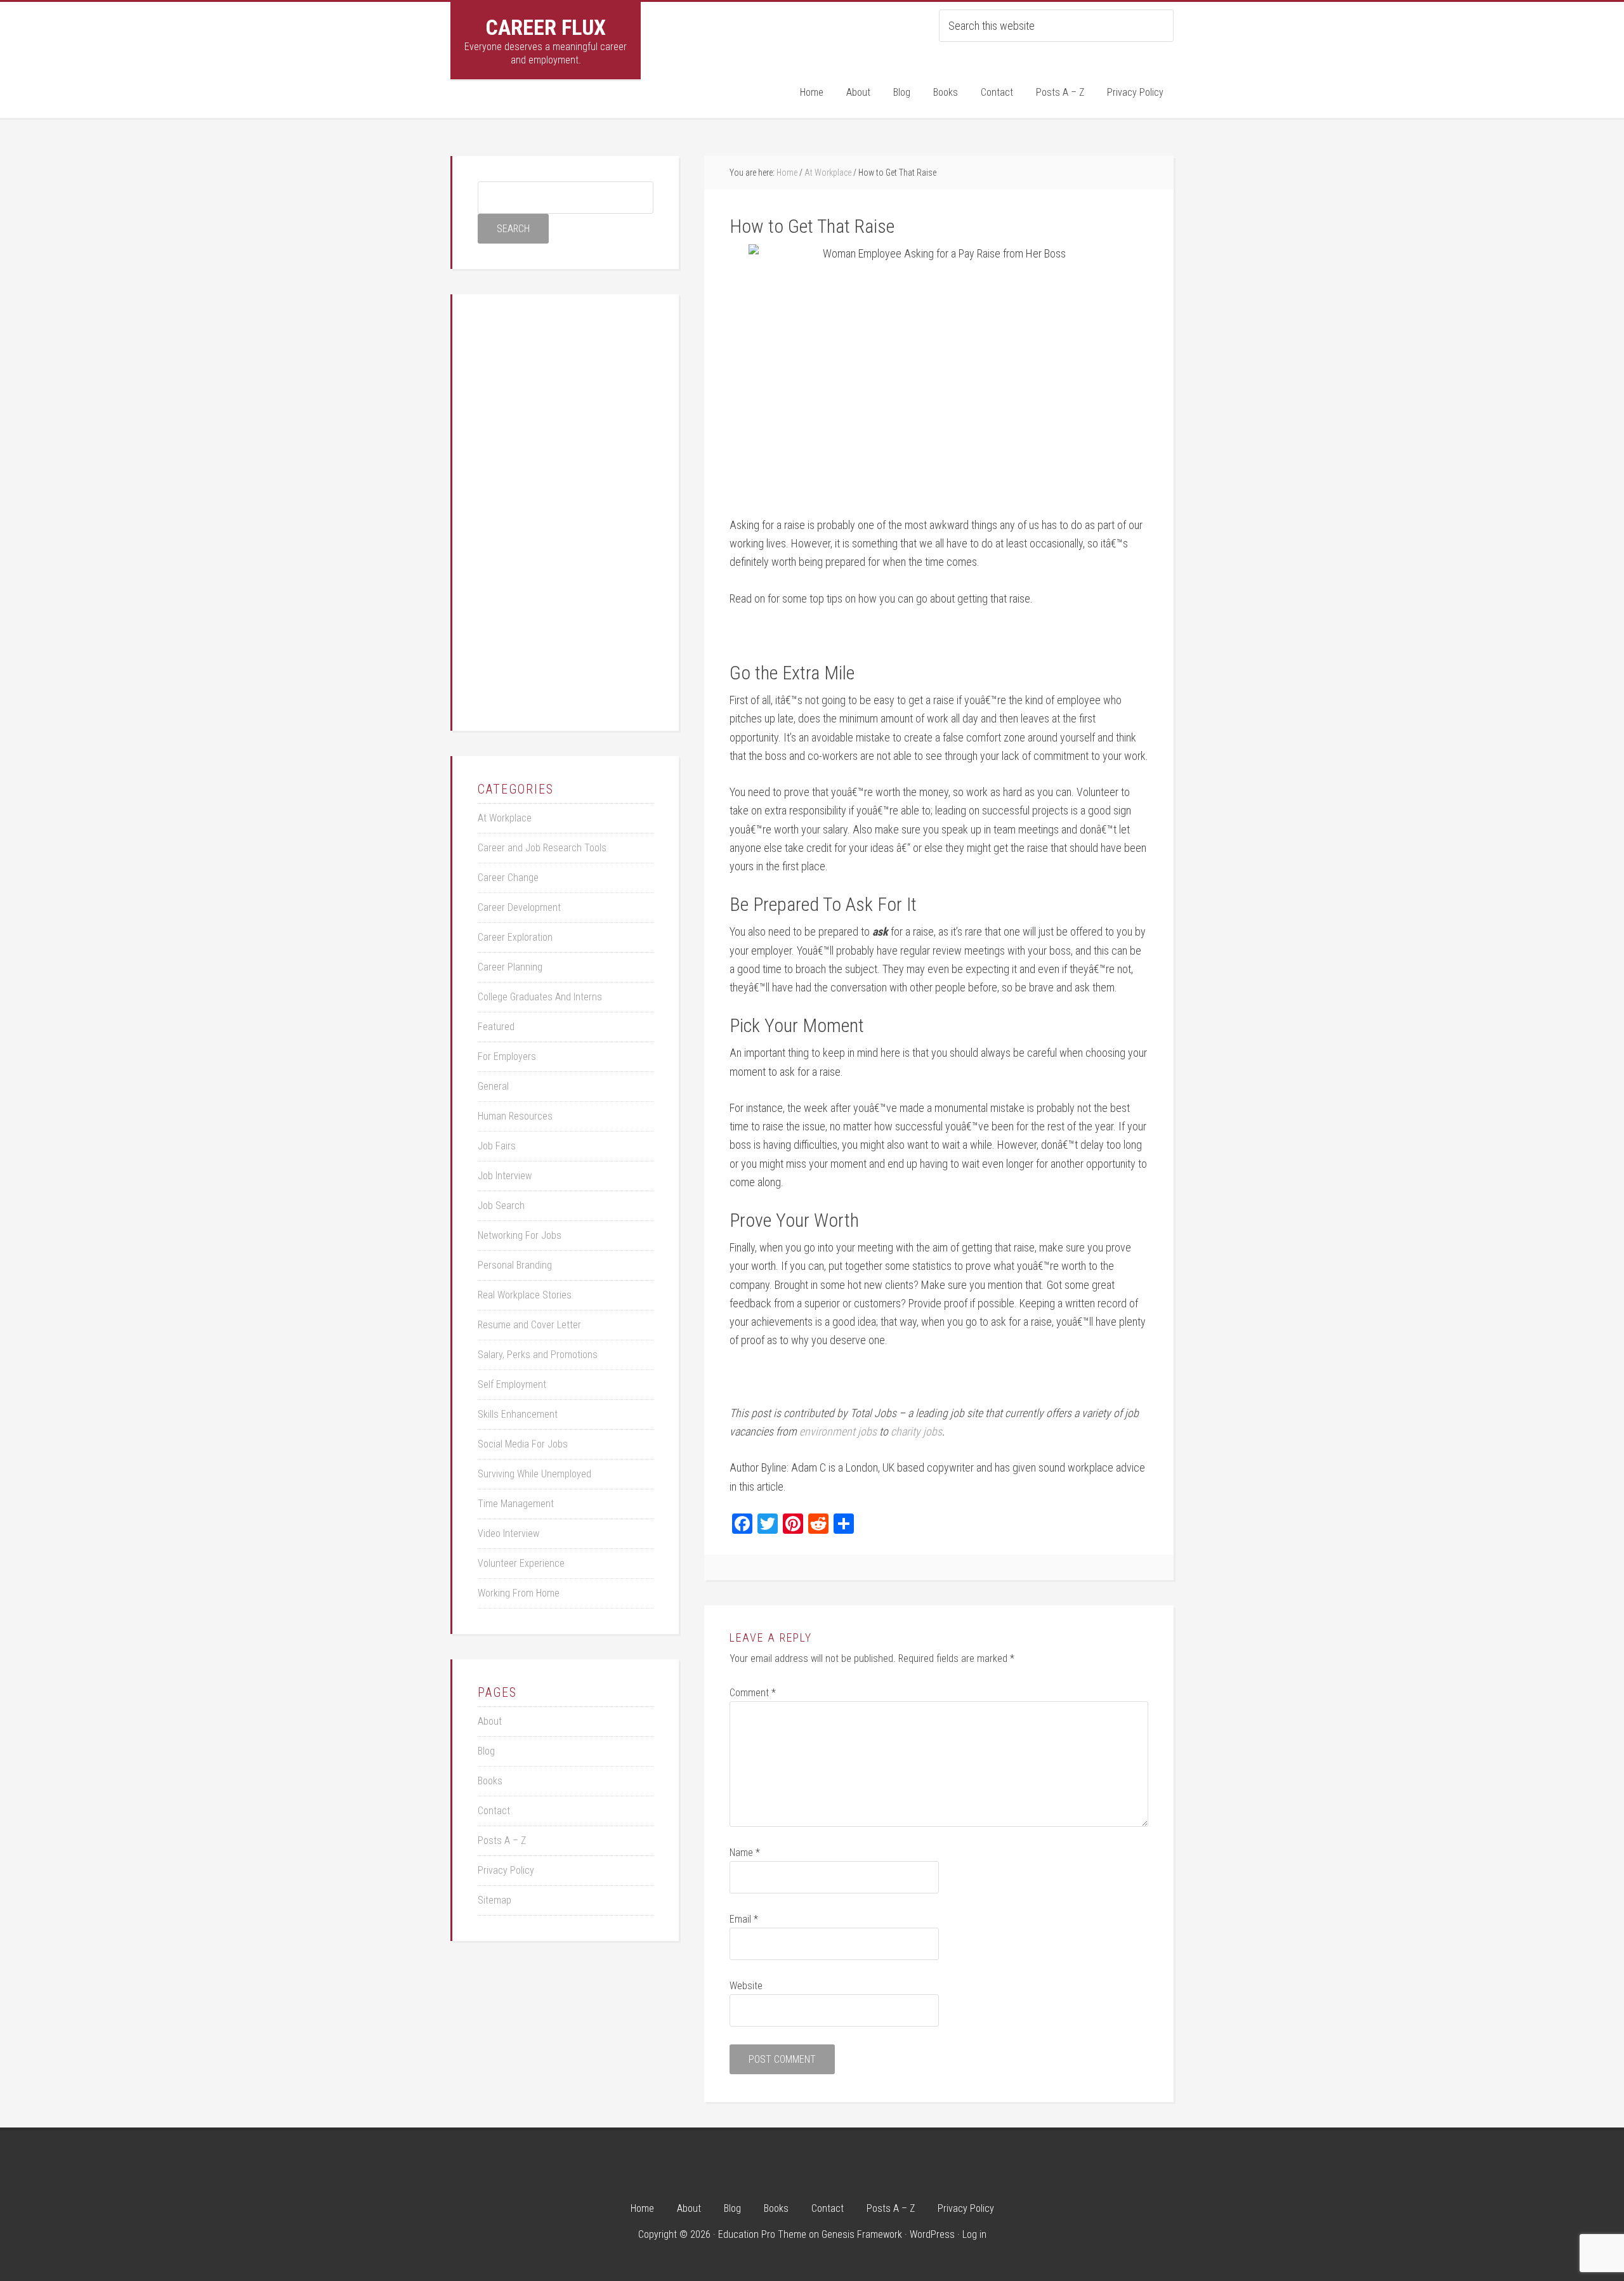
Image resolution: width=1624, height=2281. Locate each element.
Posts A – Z (502, 1840)
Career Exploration (515, 937)
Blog (486, 1751)
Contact (494, 1811)
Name (745, 1853)
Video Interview (508, 1533)
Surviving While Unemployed (534, 1474)
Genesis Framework (862, 2234)
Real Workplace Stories (525, 1295)
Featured (496, 1027)
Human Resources (515, 1116)
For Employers (507, 1056)
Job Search (501, 1206)
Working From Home (519, 1593)
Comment (753, 1693)
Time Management (516, 1504)
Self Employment (512, 1384)
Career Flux (546, 27)
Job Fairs (497, 1146)
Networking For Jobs (520, 1235)
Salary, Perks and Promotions (538, 1355)
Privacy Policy (506, 1870)
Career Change (508, 878)
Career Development (519, 907)
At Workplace (505, 818)
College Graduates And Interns (540, 997)
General (493, 1086)
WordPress (932, 2234)
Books (490, 1781)
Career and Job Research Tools (542, 848)
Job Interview (505, 1176)
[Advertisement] (573, 510)
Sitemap (494, 1900)
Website (746, 1986)
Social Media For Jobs (523, 1444)
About (490, 1721)
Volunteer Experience (521, 1563)
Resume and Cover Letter (529, 1325)
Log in (974, 2234)
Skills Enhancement (518, 1414)
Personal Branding (515, 1265)
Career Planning (510, 967)
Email (744, 1919)
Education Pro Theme (762, 2234)
